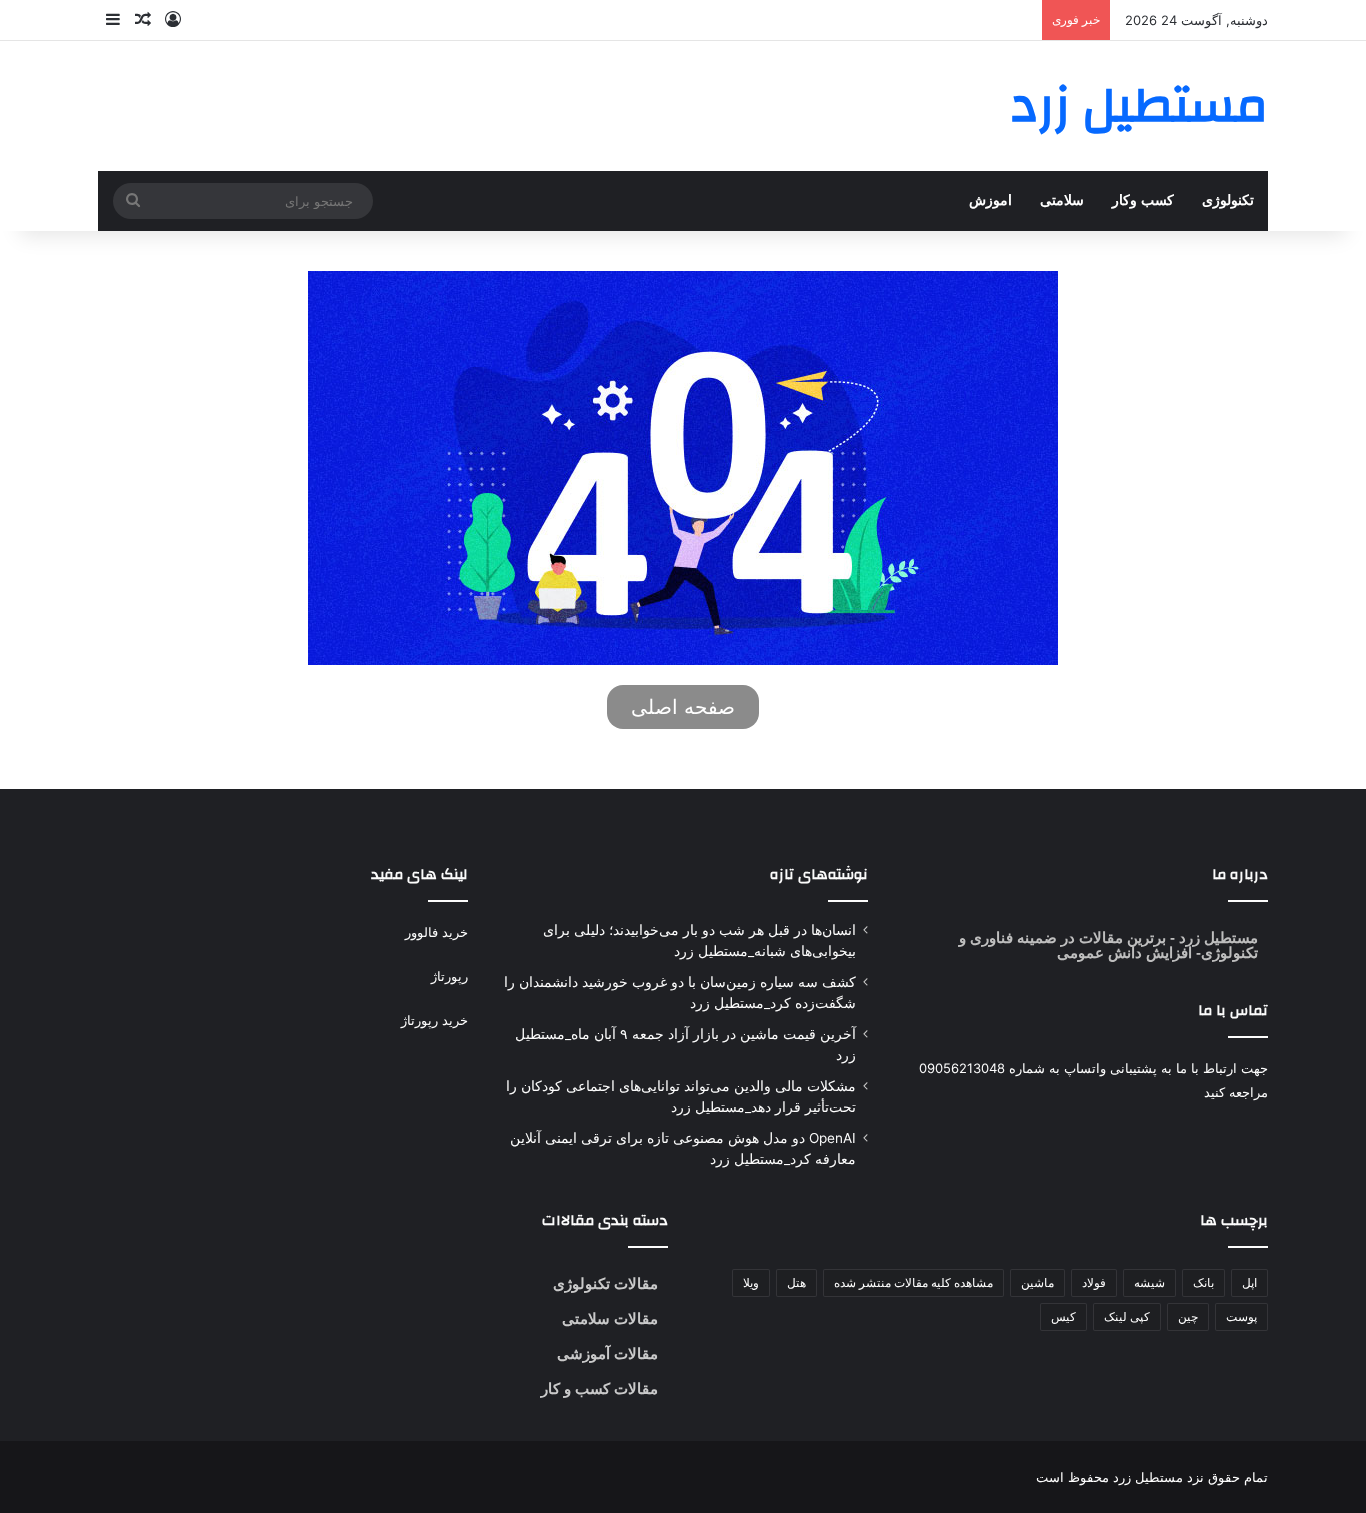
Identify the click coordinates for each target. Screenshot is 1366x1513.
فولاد (1094, 1282)
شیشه (1149, 1282)
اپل (1249, 1282)
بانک (1203, 1282)
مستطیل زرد (1216, 937)
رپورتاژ (449, 976)
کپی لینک (1127, 1316)
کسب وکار (1143, 200)
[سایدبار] (113, 20)
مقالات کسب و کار (599, 1388)
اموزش (990, 200)
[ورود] (173, 20)
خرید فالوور (436, 932)
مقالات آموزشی (607, 1353)
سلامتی (1062, 200)
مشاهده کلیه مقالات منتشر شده (913, 1282)
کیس (1063, 1316)
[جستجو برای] (133, 201)
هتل (796, 1282)
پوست (1241, 1316)
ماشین (1037, 1282)
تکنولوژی (1228, 200)
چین (1188, 1316)
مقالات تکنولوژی (605, 1283)
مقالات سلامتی (610, 1318)
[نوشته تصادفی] (143, 20)
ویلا (751, 1282)
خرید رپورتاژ (434, 1020)
